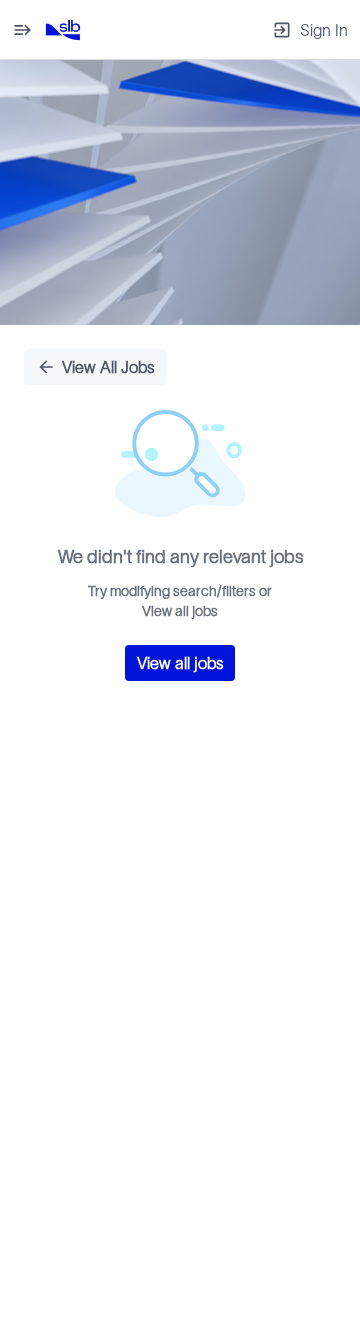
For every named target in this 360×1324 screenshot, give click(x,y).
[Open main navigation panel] (22, 29)
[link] (63, 30)
